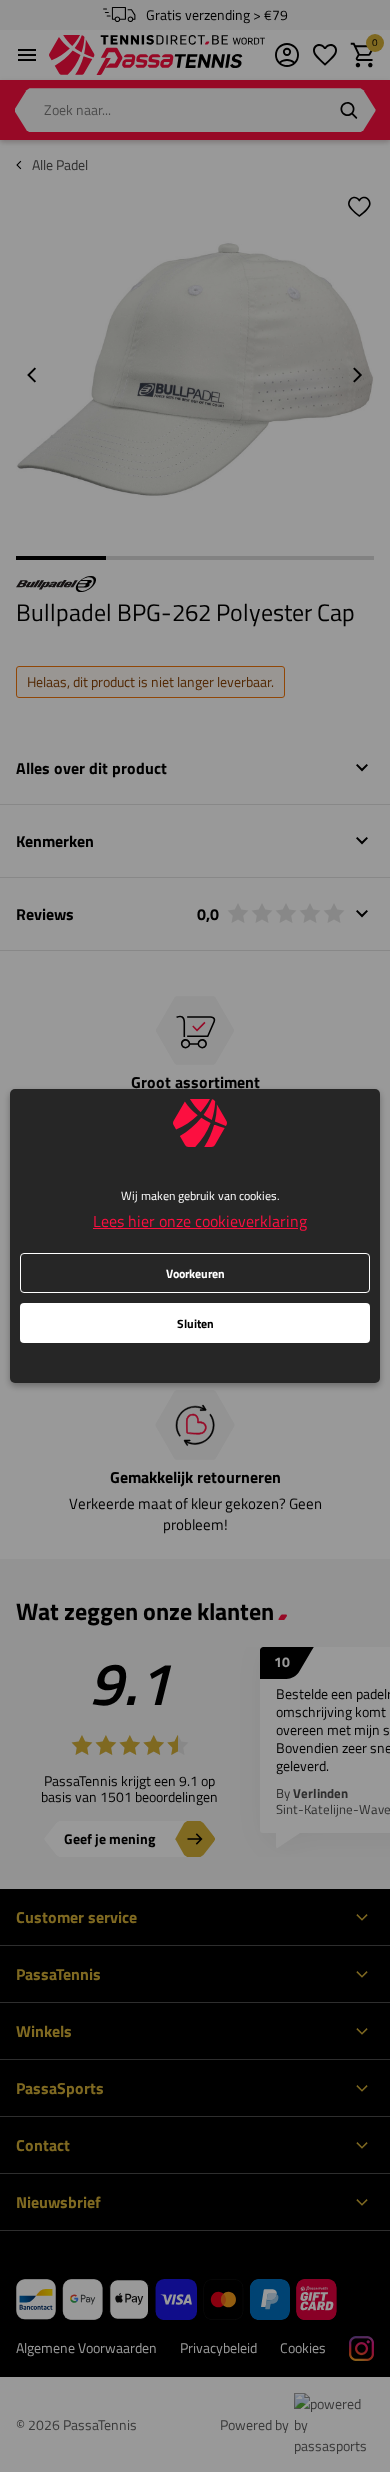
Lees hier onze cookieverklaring (200, 1221)
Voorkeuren (195, 1273)
